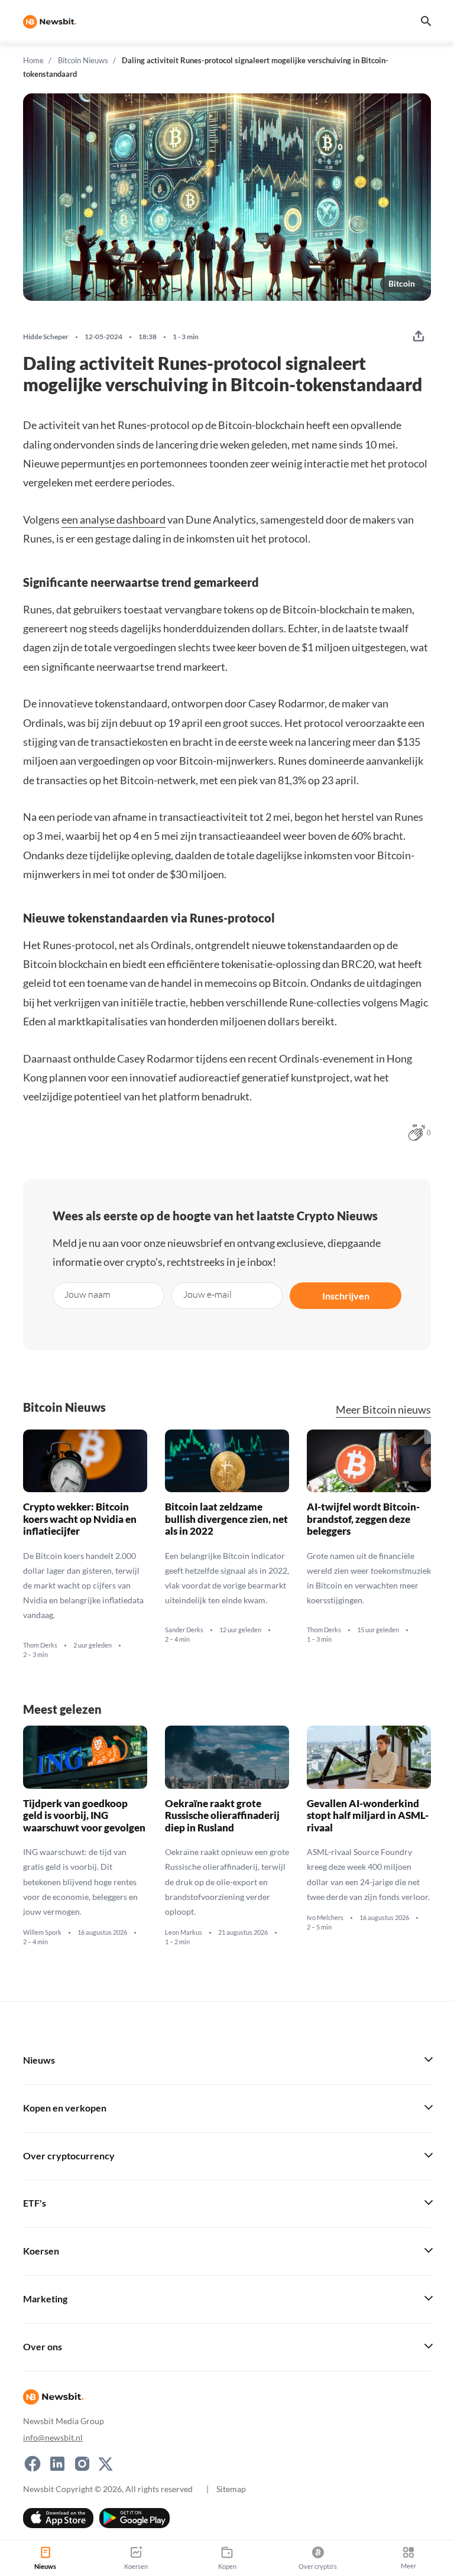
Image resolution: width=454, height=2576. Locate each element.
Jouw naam (87, 1294)
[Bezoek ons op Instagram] (82, 2464)
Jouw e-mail (207, 1294)
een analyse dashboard (113, 519)
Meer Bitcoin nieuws (383, 1410)
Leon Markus (184, 1932)
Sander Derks (184, 1630)
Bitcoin (402, 283)
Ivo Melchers (325, 1918)
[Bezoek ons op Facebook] (33, 2464)
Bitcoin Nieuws (83, 60)
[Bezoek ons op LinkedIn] (57, 2464)
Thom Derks (40, 1645)
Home (33, 60)
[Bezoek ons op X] (106, 2464)
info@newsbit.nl (53, 2437)
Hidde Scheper (46, 337)
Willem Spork (42, 1932)
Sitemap (231, 2489)
